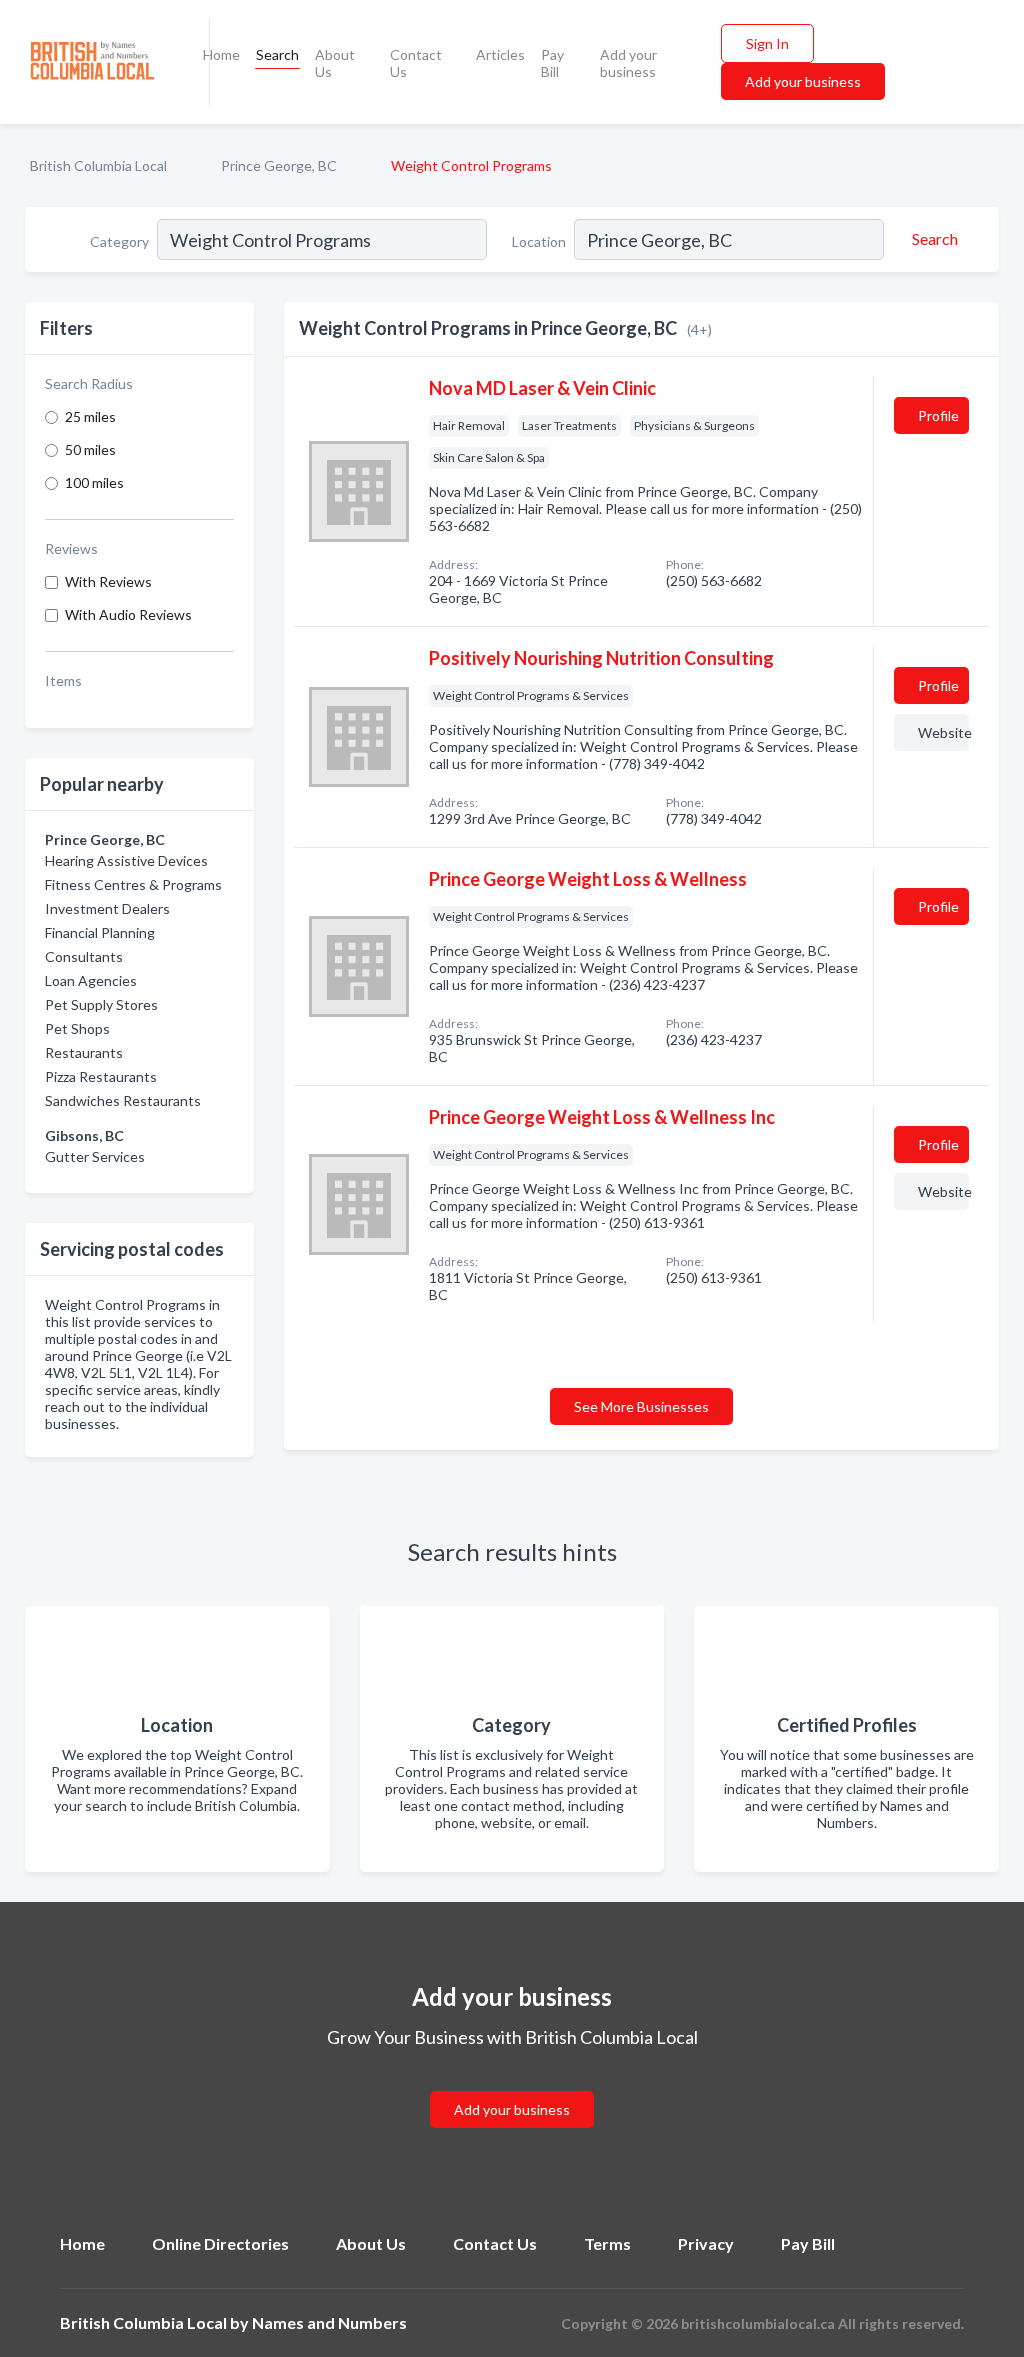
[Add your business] (512, 2085)
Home (221, 54)
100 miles (94, 482)
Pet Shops (77, 1028)
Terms (607, 2243)
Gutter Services (95, 1156)
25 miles (90, 416)
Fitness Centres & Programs (133, 884)
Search (277, 54)
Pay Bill (552, 63)
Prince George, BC (279, 165)
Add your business (628, 63)
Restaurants (84, 1052)
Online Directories (220, 2243)
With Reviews (108, 581)
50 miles (90, 449)
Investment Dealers (107, 908)
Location (539, 241)
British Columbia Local (98, 165)
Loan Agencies (91, 980)
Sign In (767, 43)
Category (119, 241)
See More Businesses (641, 1406)
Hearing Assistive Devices (126, 860)
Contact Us (416, 63)
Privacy (706, 2243)
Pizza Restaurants (101, 1076)
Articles (500, 54)
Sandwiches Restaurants (123, 1100)
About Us (335, 63)
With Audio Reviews (128, 614)
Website (943, 732)
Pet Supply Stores (101, 1004)
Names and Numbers (329, 2322)
